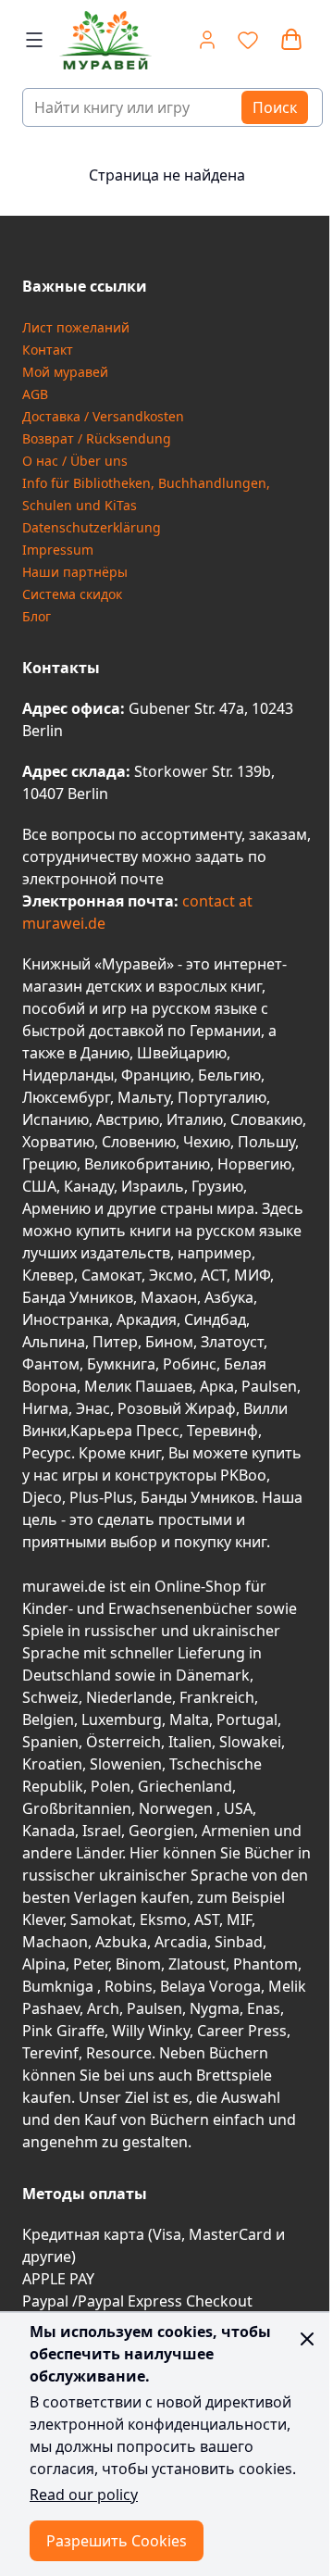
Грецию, (51, 1164)
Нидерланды (68, 1075)
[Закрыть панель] (307, 2339)
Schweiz (50, 1697)
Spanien (50, 1742)
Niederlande (129, 1697)
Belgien (48, 1719)
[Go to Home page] (99, 40)
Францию (156, 1075)
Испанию (55, 1119)
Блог (37, 616)
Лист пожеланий (76, 327)
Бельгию (229, 1075)
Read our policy (84, 2495)
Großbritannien (77, 1808)
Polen (111, 1786)
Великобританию (147, 1164)
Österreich (123, 1742)
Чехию (207, 1142)
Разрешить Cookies (117, 2541)
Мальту (144, 1097)
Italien (190, 1742)
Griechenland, (187, 1786)
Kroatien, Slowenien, (96, 1764)
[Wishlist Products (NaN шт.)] (248, 40)
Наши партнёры (75, 572)
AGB (35, 394)
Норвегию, (256, 1164)
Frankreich (217, 1697)
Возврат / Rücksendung (97, 438)
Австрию (128, 1119)
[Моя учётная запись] (207, 40)
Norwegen (178, 1808)
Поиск (275, 107)
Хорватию (58, 1142)
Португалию (222, 1097)
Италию (195, 1119)
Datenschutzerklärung (92, 527)
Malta (189, 1719)
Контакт (48, 350)
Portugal (247, 1719)
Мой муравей (65, 372)
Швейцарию (182, 1053)
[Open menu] (34, 40)
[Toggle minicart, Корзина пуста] (291, 40)
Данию (105, 1053)
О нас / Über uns (75, 461)
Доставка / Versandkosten (103, 416)
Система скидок (72, 594)
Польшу (266, 1142)
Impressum (58, 550)
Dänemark (213, 1675)
